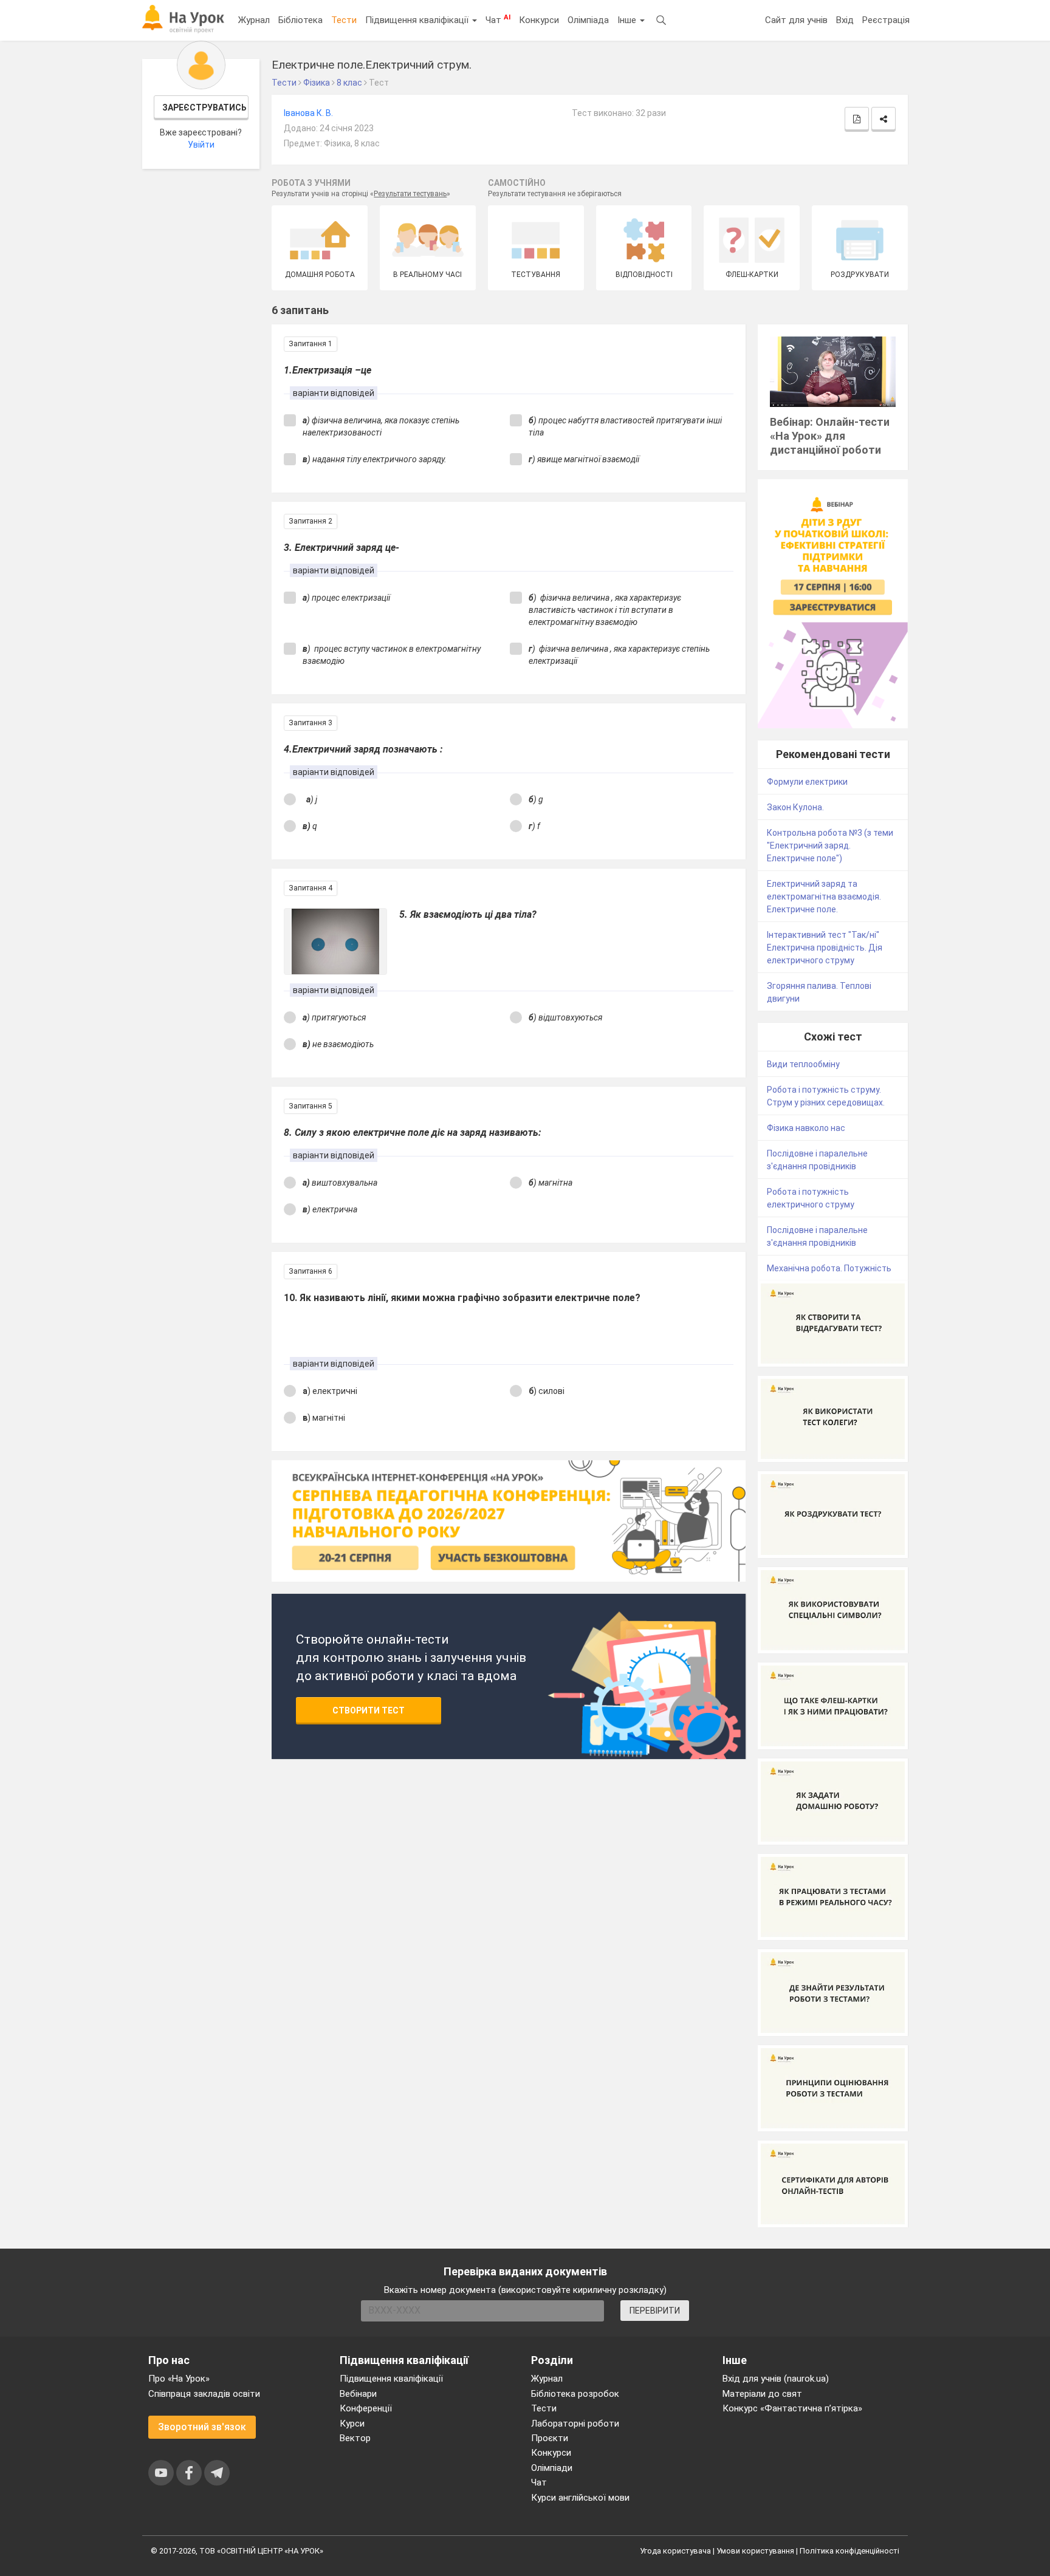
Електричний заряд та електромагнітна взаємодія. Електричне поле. (824, 897)
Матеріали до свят (762, 2394)
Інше (628, 20)
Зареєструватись (204, 108)
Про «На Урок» (179, 2379)
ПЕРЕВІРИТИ (655, 2311)
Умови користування (755, 2551)
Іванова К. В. (308, 113)
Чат (498, 19)
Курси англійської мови (580, 2498)
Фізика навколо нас (806, 1128)
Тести (344, 20)
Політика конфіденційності (849, 2551)
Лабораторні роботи (575, 2424)
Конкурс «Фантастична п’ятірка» (792, 2408)
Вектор (355, 2438)
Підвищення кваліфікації (418, 20)
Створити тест (369, 1710)
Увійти (201, 145)
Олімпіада (588, 20)
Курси (352, 2424)
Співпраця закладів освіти (204, 2394)
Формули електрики (807, 782)
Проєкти (550, 2438)
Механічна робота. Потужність (829, 1268)
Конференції (366, 2408)
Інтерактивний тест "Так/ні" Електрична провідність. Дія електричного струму (825, 948)
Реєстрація (886, 20)
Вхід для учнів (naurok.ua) (776, 2379)
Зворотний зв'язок (202, 2427)
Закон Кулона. (795, 807)
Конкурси (539, 20)
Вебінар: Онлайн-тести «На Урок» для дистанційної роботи (830, 436)
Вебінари (358, 2394)
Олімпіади (552, 2468)
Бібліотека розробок (575, 2394)
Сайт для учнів (796, 20)
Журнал (254, 20)
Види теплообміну (803, 1064)
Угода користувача (675, 2551)
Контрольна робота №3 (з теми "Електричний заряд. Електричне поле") (830, 846)
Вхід (845, 20)
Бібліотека (300, 20)
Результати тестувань (410, 194)
